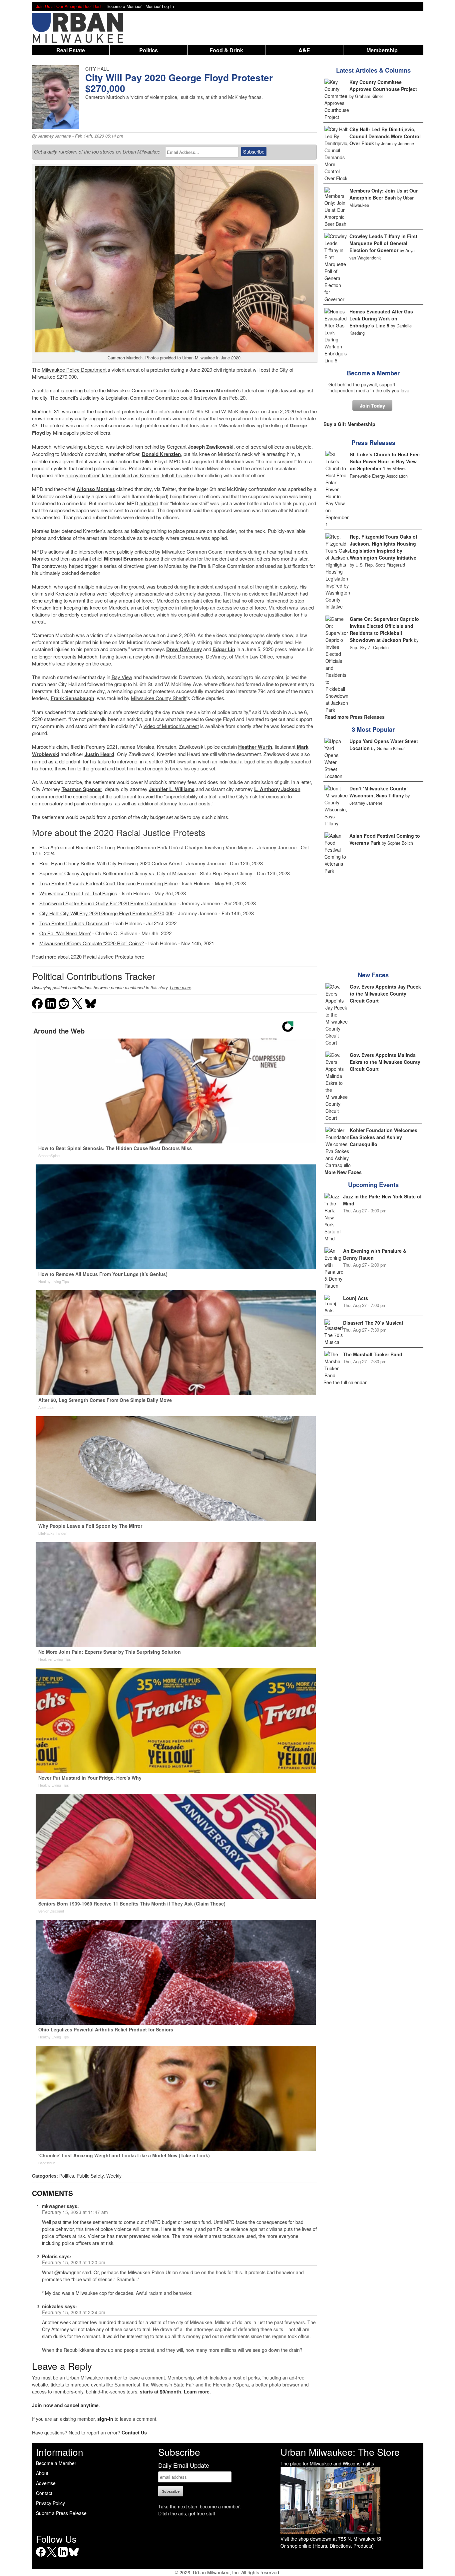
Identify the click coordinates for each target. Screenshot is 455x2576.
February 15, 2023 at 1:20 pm (74, 2262)
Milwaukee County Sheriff (159, 698)
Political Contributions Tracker (94, 976)
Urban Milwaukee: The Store (340, 2452)
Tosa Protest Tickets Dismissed (74, 923)
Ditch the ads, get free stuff (187, 2513)
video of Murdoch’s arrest (171, 726)
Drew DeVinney (184, 649)
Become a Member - (126, 6)
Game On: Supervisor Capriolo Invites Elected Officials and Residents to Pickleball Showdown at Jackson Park (384, 629)
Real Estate (71, 50)
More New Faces (343, 1172)
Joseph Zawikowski (211, 447)
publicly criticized (135, 551)
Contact (44, 2493)
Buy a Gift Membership (349, 424)
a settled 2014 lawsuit (168, 761)
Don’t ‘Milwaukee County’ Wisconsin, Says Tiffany (379, 792)
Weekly (114, 2176)
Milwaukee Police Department (74, 370)
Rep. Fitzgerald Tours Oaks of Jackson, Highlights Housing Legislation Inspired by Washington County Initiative (384, 547)
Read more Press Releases (355, 717)
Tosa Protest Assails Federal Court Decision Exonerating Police (108, 883)
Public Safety (90, 2176)
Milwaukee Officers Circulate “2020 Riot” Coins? (92, 943)
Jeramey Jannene (54, 136)
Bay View (122, 677)
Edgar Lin (224, 649)
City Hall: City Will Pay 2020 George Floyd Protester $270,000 (106, 913)
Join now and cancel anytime (65, 2405)
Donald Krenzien (161, 454)
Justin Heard (99, 754)
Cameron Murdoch (215, 390)
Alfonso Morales (96, 489)
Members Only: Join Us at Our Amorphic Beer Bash (384, 194)
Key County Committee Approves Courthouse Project (383, 85)
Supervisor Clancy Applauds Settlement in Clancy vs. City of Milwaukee (117, 873)
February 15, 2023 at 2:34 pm (74, 2312)
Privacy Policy (50, 2503)
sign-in (105, 2419)
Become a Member (373, 373)
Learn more (181, 988)
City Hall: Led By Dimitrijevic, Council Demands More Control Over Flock (385, 136)
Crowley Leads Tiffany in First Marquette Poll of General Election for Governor (383, 243)
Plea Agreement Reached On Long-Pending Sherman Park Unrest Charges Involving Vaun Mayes (146, 847)
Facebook (41, 2557)
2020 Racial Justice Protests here (108, 956)
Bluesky (74, 2557)
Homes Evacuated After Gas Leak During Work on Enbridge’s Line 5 (381, 318)
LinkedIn (63, 2557)
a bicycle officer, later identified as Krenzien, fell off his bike (129, 475)
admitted (149, 503)
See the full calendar (345, 1382)
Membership (382, 50)
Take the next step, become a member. (200, 2506)
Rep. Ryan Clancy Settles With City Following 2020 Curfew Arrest (111, 863)
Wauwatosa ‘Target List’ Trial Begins (78, 893)
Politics (149, 50)
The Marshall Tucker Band (373, 1354)
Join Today (372, 405)
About (42, 2473)
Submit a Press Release (61, 2513)
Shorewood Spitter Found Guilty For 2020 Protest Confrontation (108, 903)
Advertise (46, 2483)
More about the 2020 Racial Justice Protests (119, 832)
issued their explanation (170, 558)
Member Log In (160, 6)
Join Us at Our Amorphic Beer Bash (69, 6)
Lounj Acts (356, 1298)
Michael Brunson (124, 559)
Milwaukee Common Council (138, 390)
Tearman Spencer (82, 789)
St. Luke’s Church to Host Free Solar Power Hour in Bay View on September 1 (385, 461)
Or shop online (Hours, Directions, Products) (327, 2546)
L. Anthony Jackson (277, 789)
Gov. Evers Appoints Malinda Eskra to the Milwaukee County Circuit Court (385, 1062)
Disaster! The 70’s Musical (373, 1323)
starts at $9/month (161, 2391)
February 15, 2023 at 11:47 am (75, 2212)
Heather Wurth (255, 747)
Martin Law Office (254, 656)
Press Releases (373, 443)
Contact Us (134, 2432)
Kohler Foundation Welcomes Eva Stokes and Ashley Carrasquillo (384, 1137)
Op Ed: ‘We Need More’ (65, 933)
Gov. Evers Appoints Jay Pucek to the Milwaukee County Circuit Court (385, 994)
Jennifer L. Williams (172, 789)
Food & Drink (226, 50)
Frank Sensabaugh (72, 698)
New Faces (373, 975)
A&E (304, 50)
